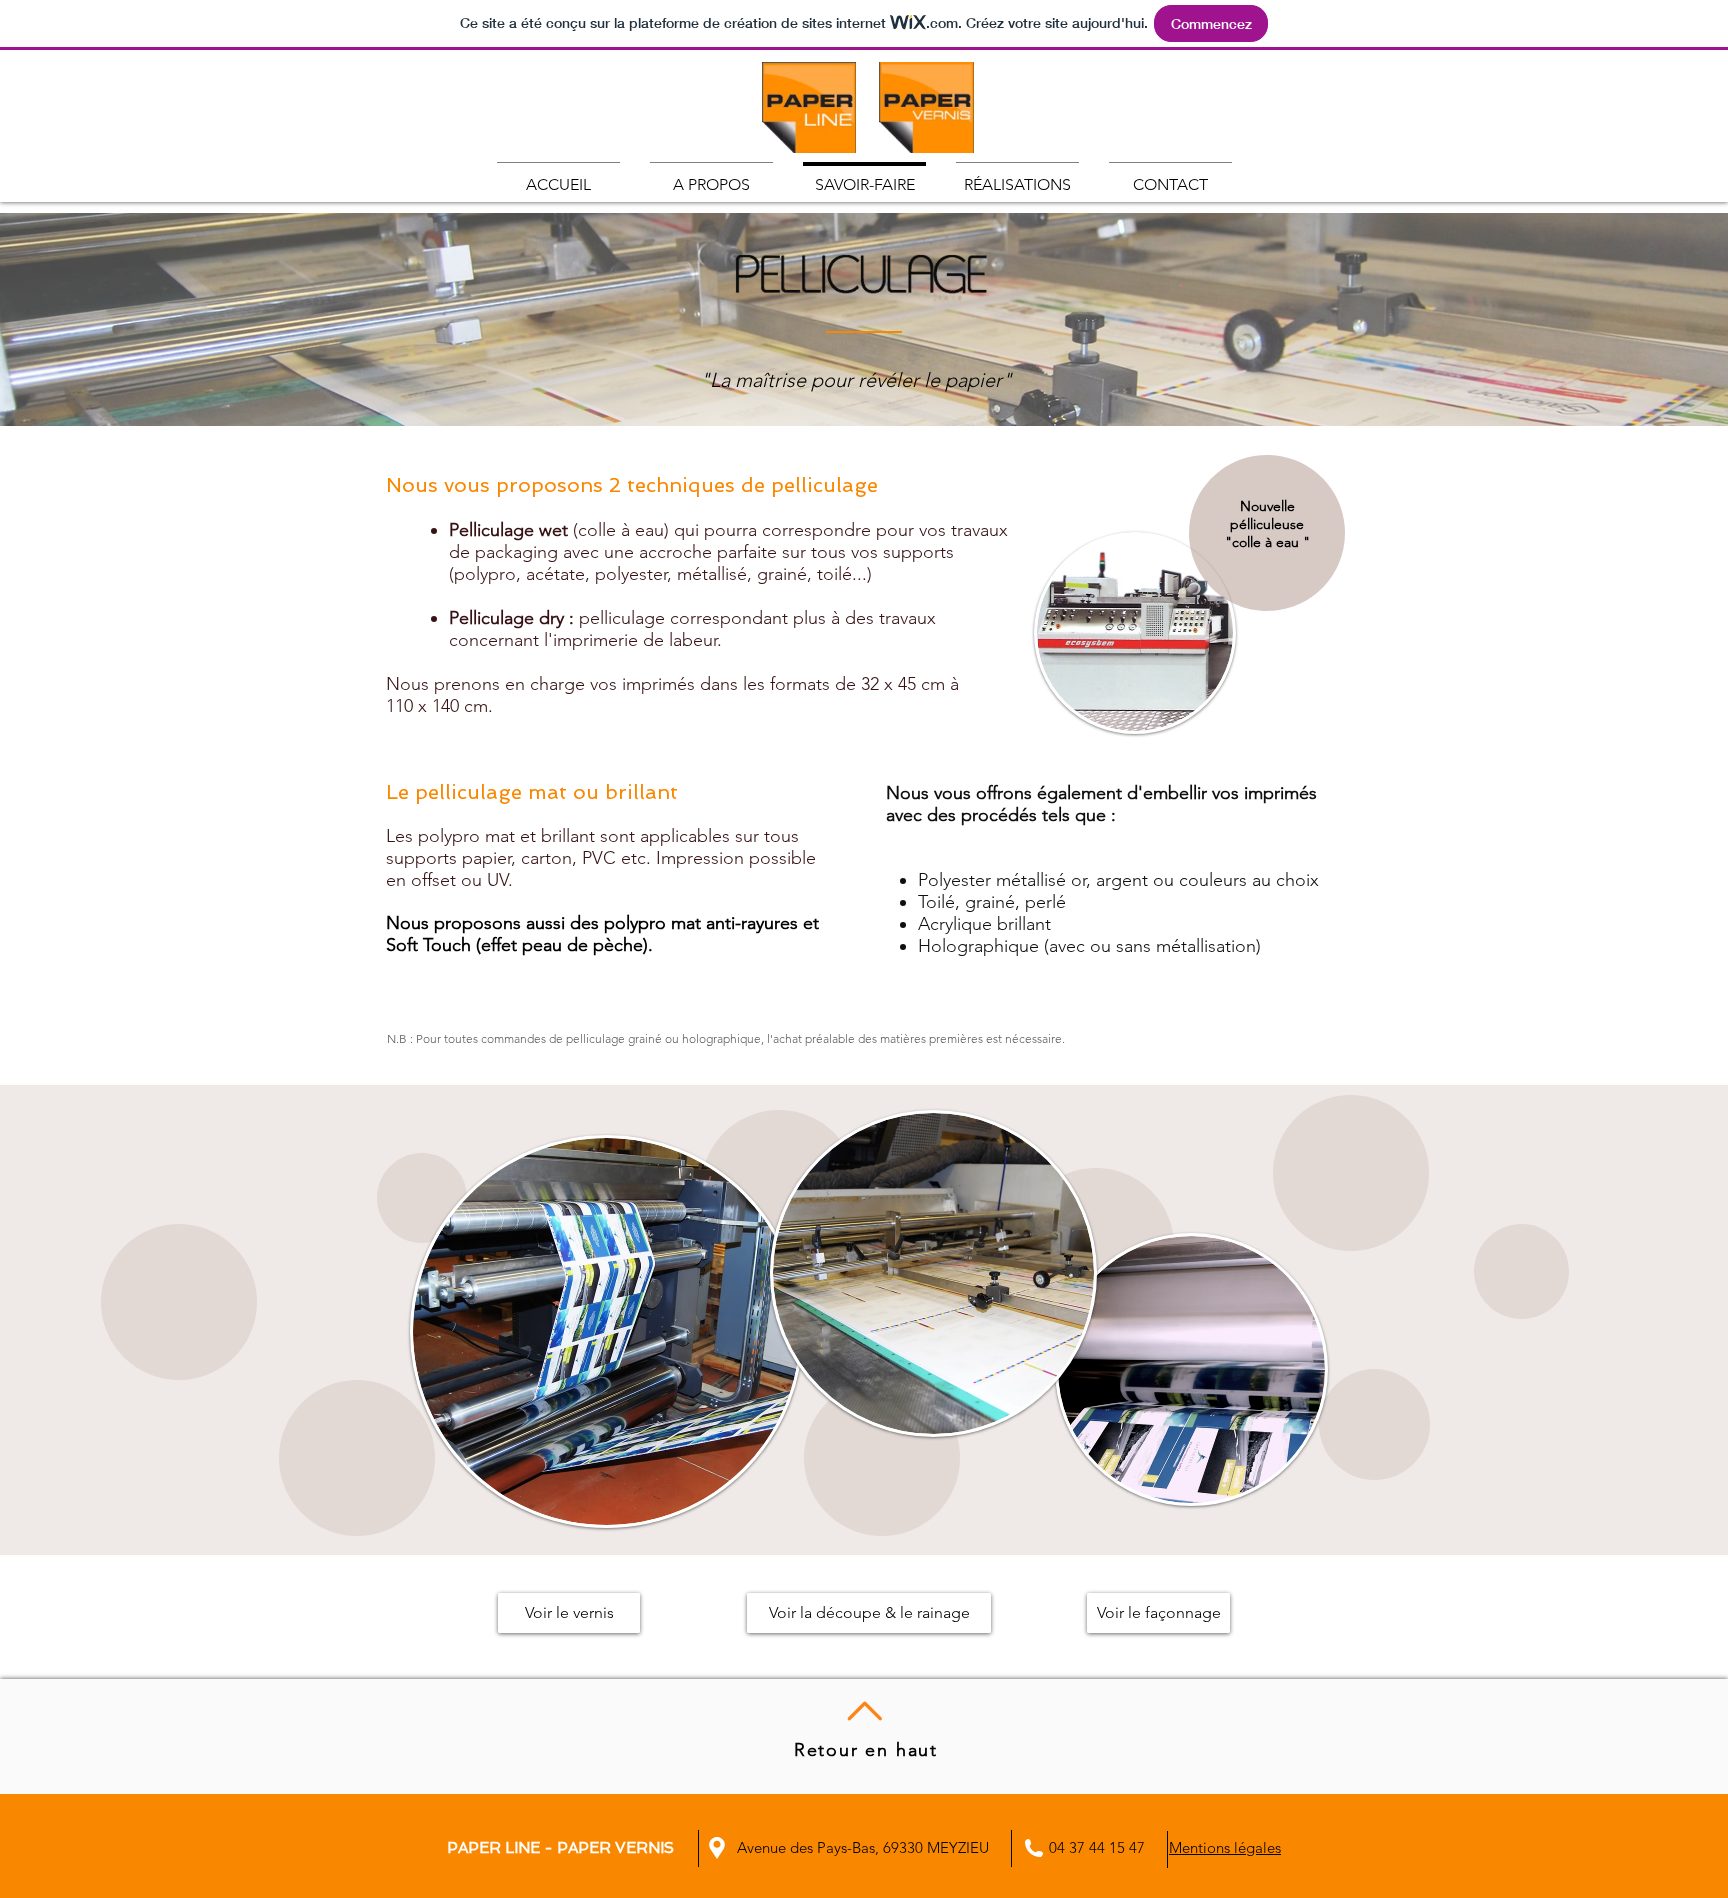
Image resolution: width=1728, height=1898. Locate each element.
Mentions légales (1225, 1847)
